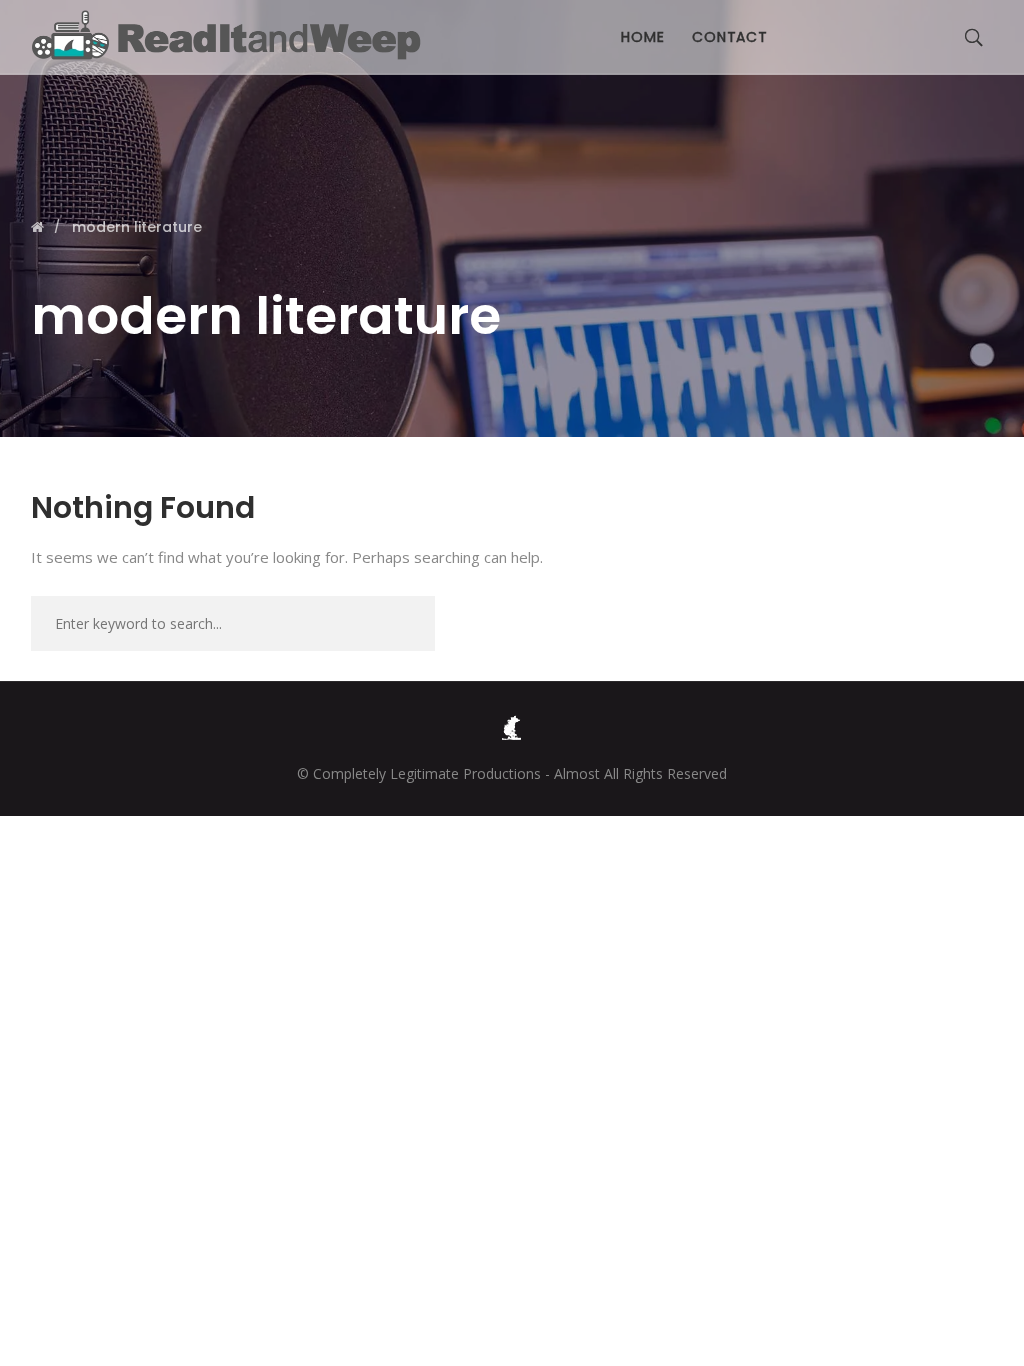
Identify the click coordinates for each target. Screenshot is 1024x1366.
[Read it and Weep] (231, 35)
